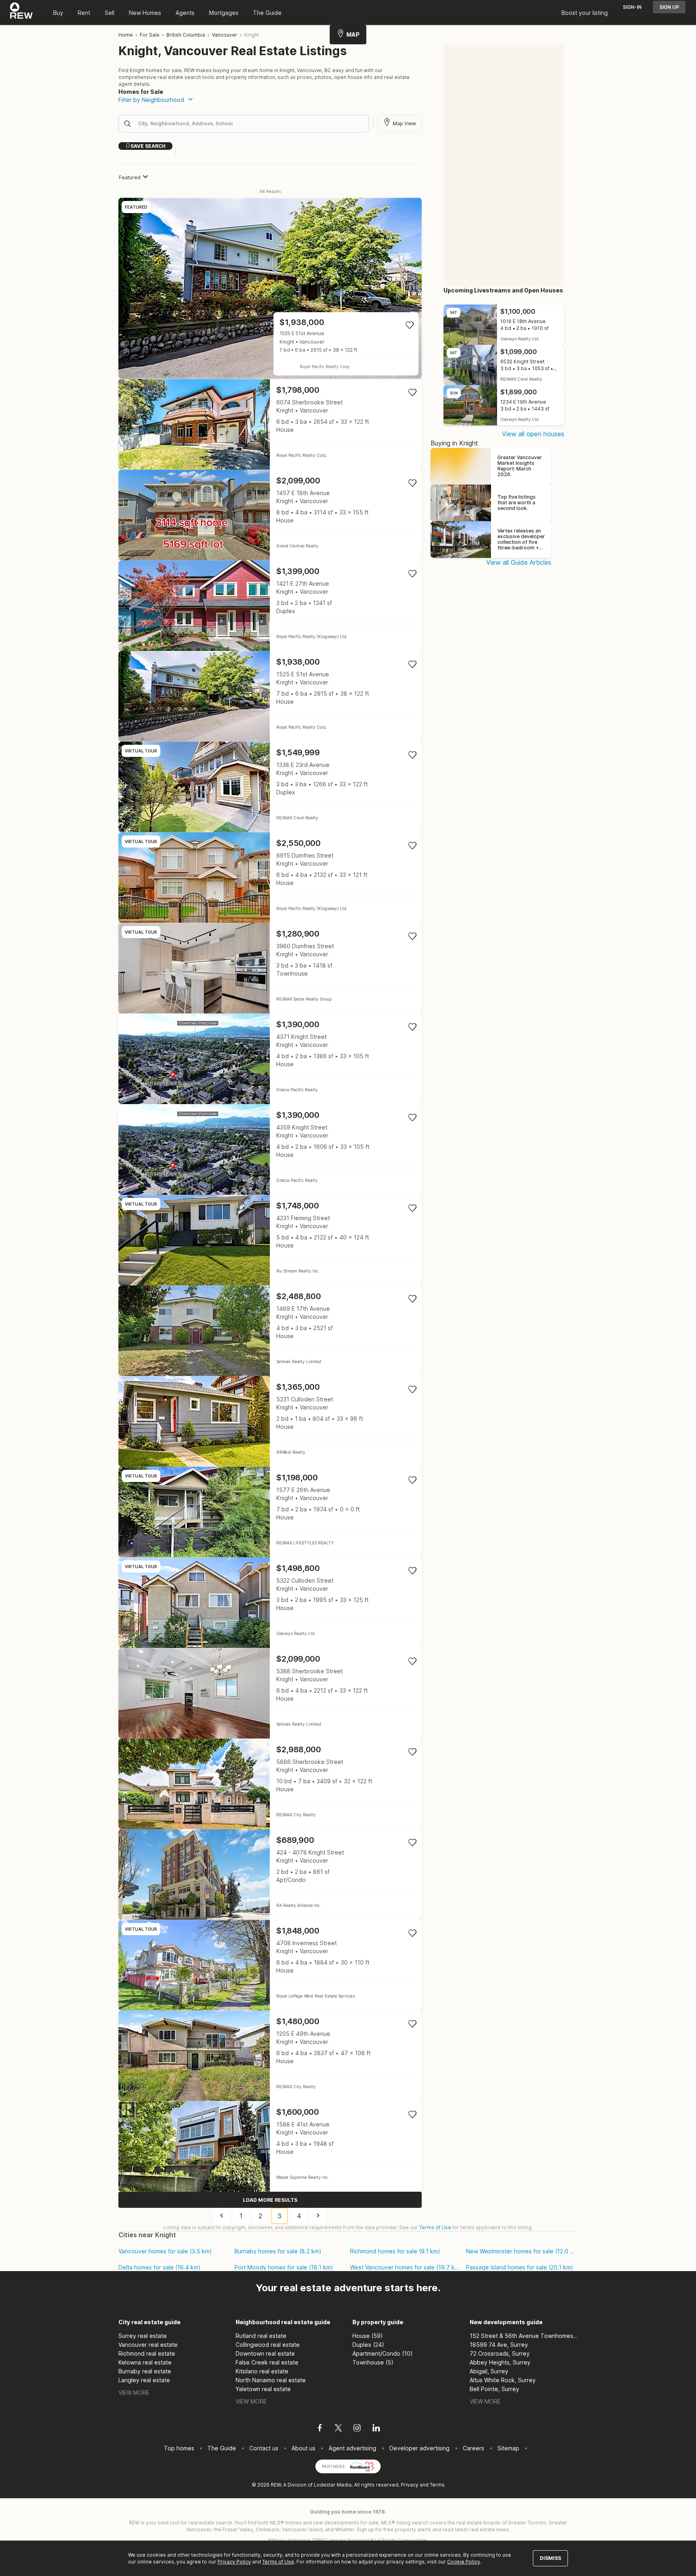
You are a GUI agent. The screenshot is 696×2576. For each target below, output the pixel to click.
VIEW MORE (134, 2393)
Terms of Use (435, 2227)
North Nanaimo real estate (271, 2380)
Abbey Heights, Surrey (500, 2362)
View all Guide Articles (519, 562)
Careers (473, 2448)
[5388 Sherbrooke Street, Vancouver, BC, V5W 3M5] (270, 1693)
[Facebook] (320, 2429)
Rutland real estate (261, 2336)
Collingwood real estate (268, 2345)
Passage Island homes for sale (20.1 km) (520, 2267)
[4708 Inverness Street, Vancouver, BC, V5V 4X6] (270, 1965)
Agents (185, 13)
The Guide (267, 13)
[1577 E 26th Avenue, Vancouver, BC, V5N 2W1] (270, 1512)
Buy (58, 13)
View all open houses (533, 434)
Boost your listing (585, 13)
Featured (130, 177)
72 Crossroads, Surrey (500, 2353)
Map (353, 34)
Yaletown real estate (263, 2389)
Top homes (179, 2448)
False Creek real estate (267, 2362)
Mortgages (224, 13)
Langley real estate (144, 2380)
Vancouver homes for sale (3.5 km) (165, 2251)
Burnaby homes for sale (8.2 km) (278, 2251)
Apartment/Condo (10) (383, 2353)
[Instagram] (357, 2429)
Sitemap (508, 2448)
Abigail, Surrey (489, 2371)
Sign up (669, 7)
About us (303, 2448)
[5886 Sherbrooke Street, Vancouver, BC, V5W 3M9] (270, 1784)
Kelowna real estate (145, 2362)
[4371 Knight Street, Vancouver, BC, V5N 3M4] (270, 1059)
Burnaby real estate (145, 2371)
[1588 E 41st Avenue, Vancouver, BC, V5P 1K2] (270, 2146)
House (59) (368, 2336)
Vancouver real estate (148, 2345)
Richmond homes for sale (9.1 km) (395, 2251)
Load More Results (270, 2200)
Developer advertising (419, 2448)
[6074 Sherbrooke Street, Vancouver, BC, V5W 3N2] (270, 424)
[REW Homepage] (22, 12)
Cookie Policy (464, 2562)
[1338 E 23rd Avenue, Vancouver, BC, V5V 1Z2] (270, 787)
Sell (110, 13)
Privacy (410, 2485)
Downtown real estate (265, 2353)
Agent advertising (352, 2448)
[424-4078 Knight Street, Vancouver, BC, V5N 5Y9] (270, 1874)
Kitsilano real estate (262, 2371)
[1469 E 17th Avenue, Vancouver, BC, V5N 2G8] (270, 1331)
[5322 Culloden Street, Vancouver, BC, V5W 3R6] (270, 1603)
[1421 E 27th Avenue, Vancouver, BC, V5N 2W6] (270, 606)
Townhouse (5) (373, 2362)
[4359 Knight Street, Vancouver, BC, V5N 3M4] (270, 1149)
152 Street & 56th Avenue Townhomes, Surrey (524, 2336)
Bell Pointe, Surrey (494, 2389)
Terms (437, 2485)
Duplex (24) (368, 2345)
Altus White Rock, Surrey (503, 2380)
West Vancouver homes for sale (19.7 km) (405, 2267)
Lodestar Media (333, 2485)
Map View (404, 123)
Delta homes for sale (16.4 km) (159, 2267)
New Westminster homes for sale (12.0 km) (521, 2251)
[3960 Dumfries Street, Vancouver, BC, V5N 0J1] (270, 968)
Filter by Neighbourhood (151, 100)
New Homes (145, 13)
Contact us (264, 2448)
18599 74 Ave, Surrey (499, 2345)
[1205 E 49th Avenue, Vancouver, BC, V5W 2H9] (270, 2056)
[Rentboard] (362, 2466)
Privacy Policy (234, 2562)
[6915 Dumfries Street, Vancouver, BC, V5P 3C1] (270, 878)
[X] (338, 2429)
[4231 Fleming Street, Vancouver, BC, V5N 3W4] (270, 1240)
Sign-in (632, 7)
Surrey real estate (143, 2336)
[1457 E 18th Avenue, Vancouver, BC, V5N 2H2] (270, 515)
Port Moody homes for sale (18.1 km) (284, 2267)
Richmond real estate (147, 2353)
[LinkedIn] (376, 2429)
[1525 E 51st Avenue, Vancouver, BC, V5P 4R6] (270, 288)
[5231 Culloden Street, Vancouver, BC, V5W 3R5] (270, 1421)
